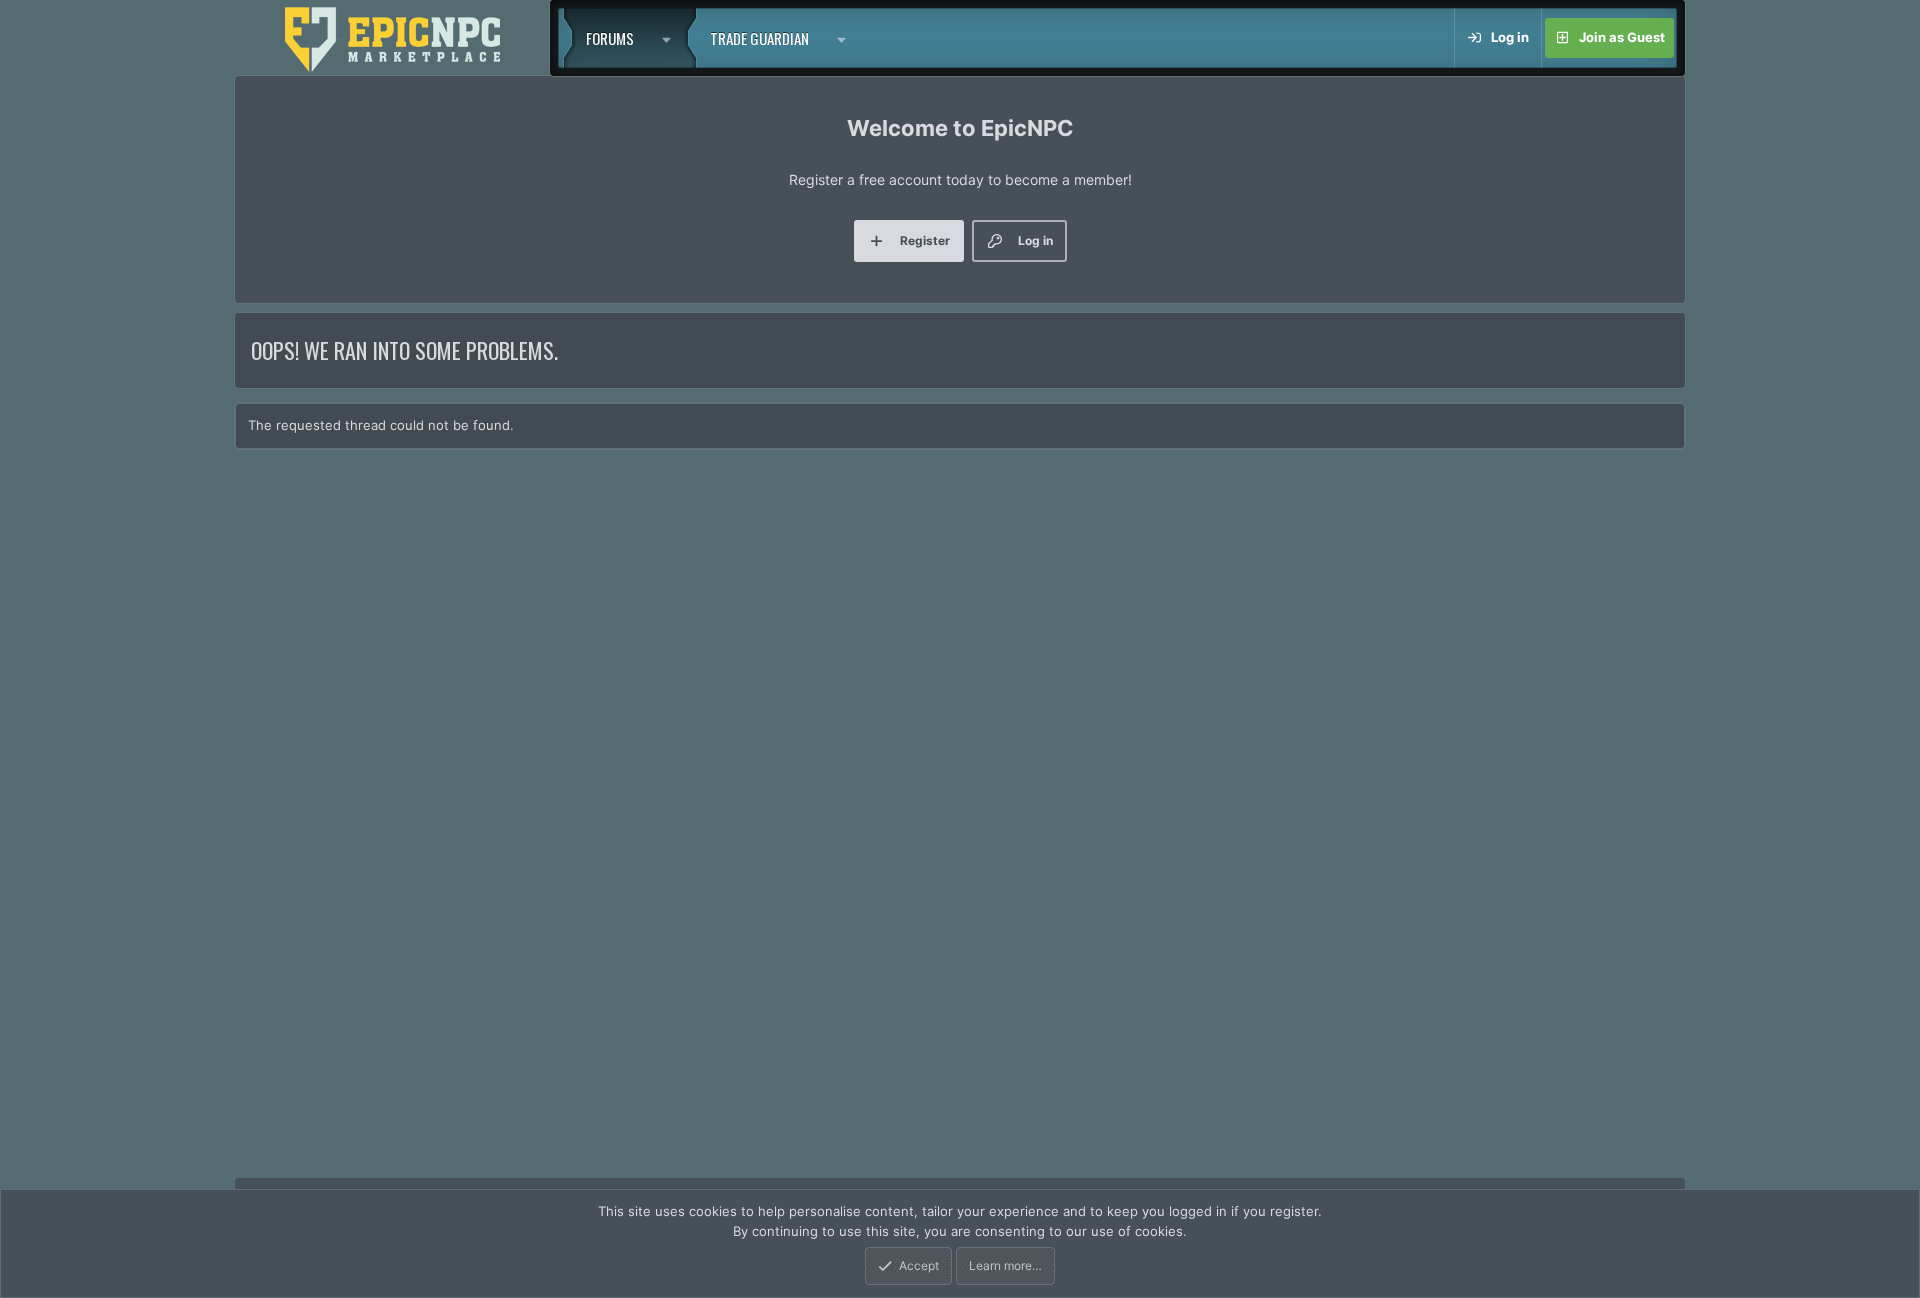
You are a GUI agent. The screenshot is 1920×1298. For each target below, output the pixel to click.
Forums (610, 38)
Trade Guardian (759, 38)
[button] (672, 38)
